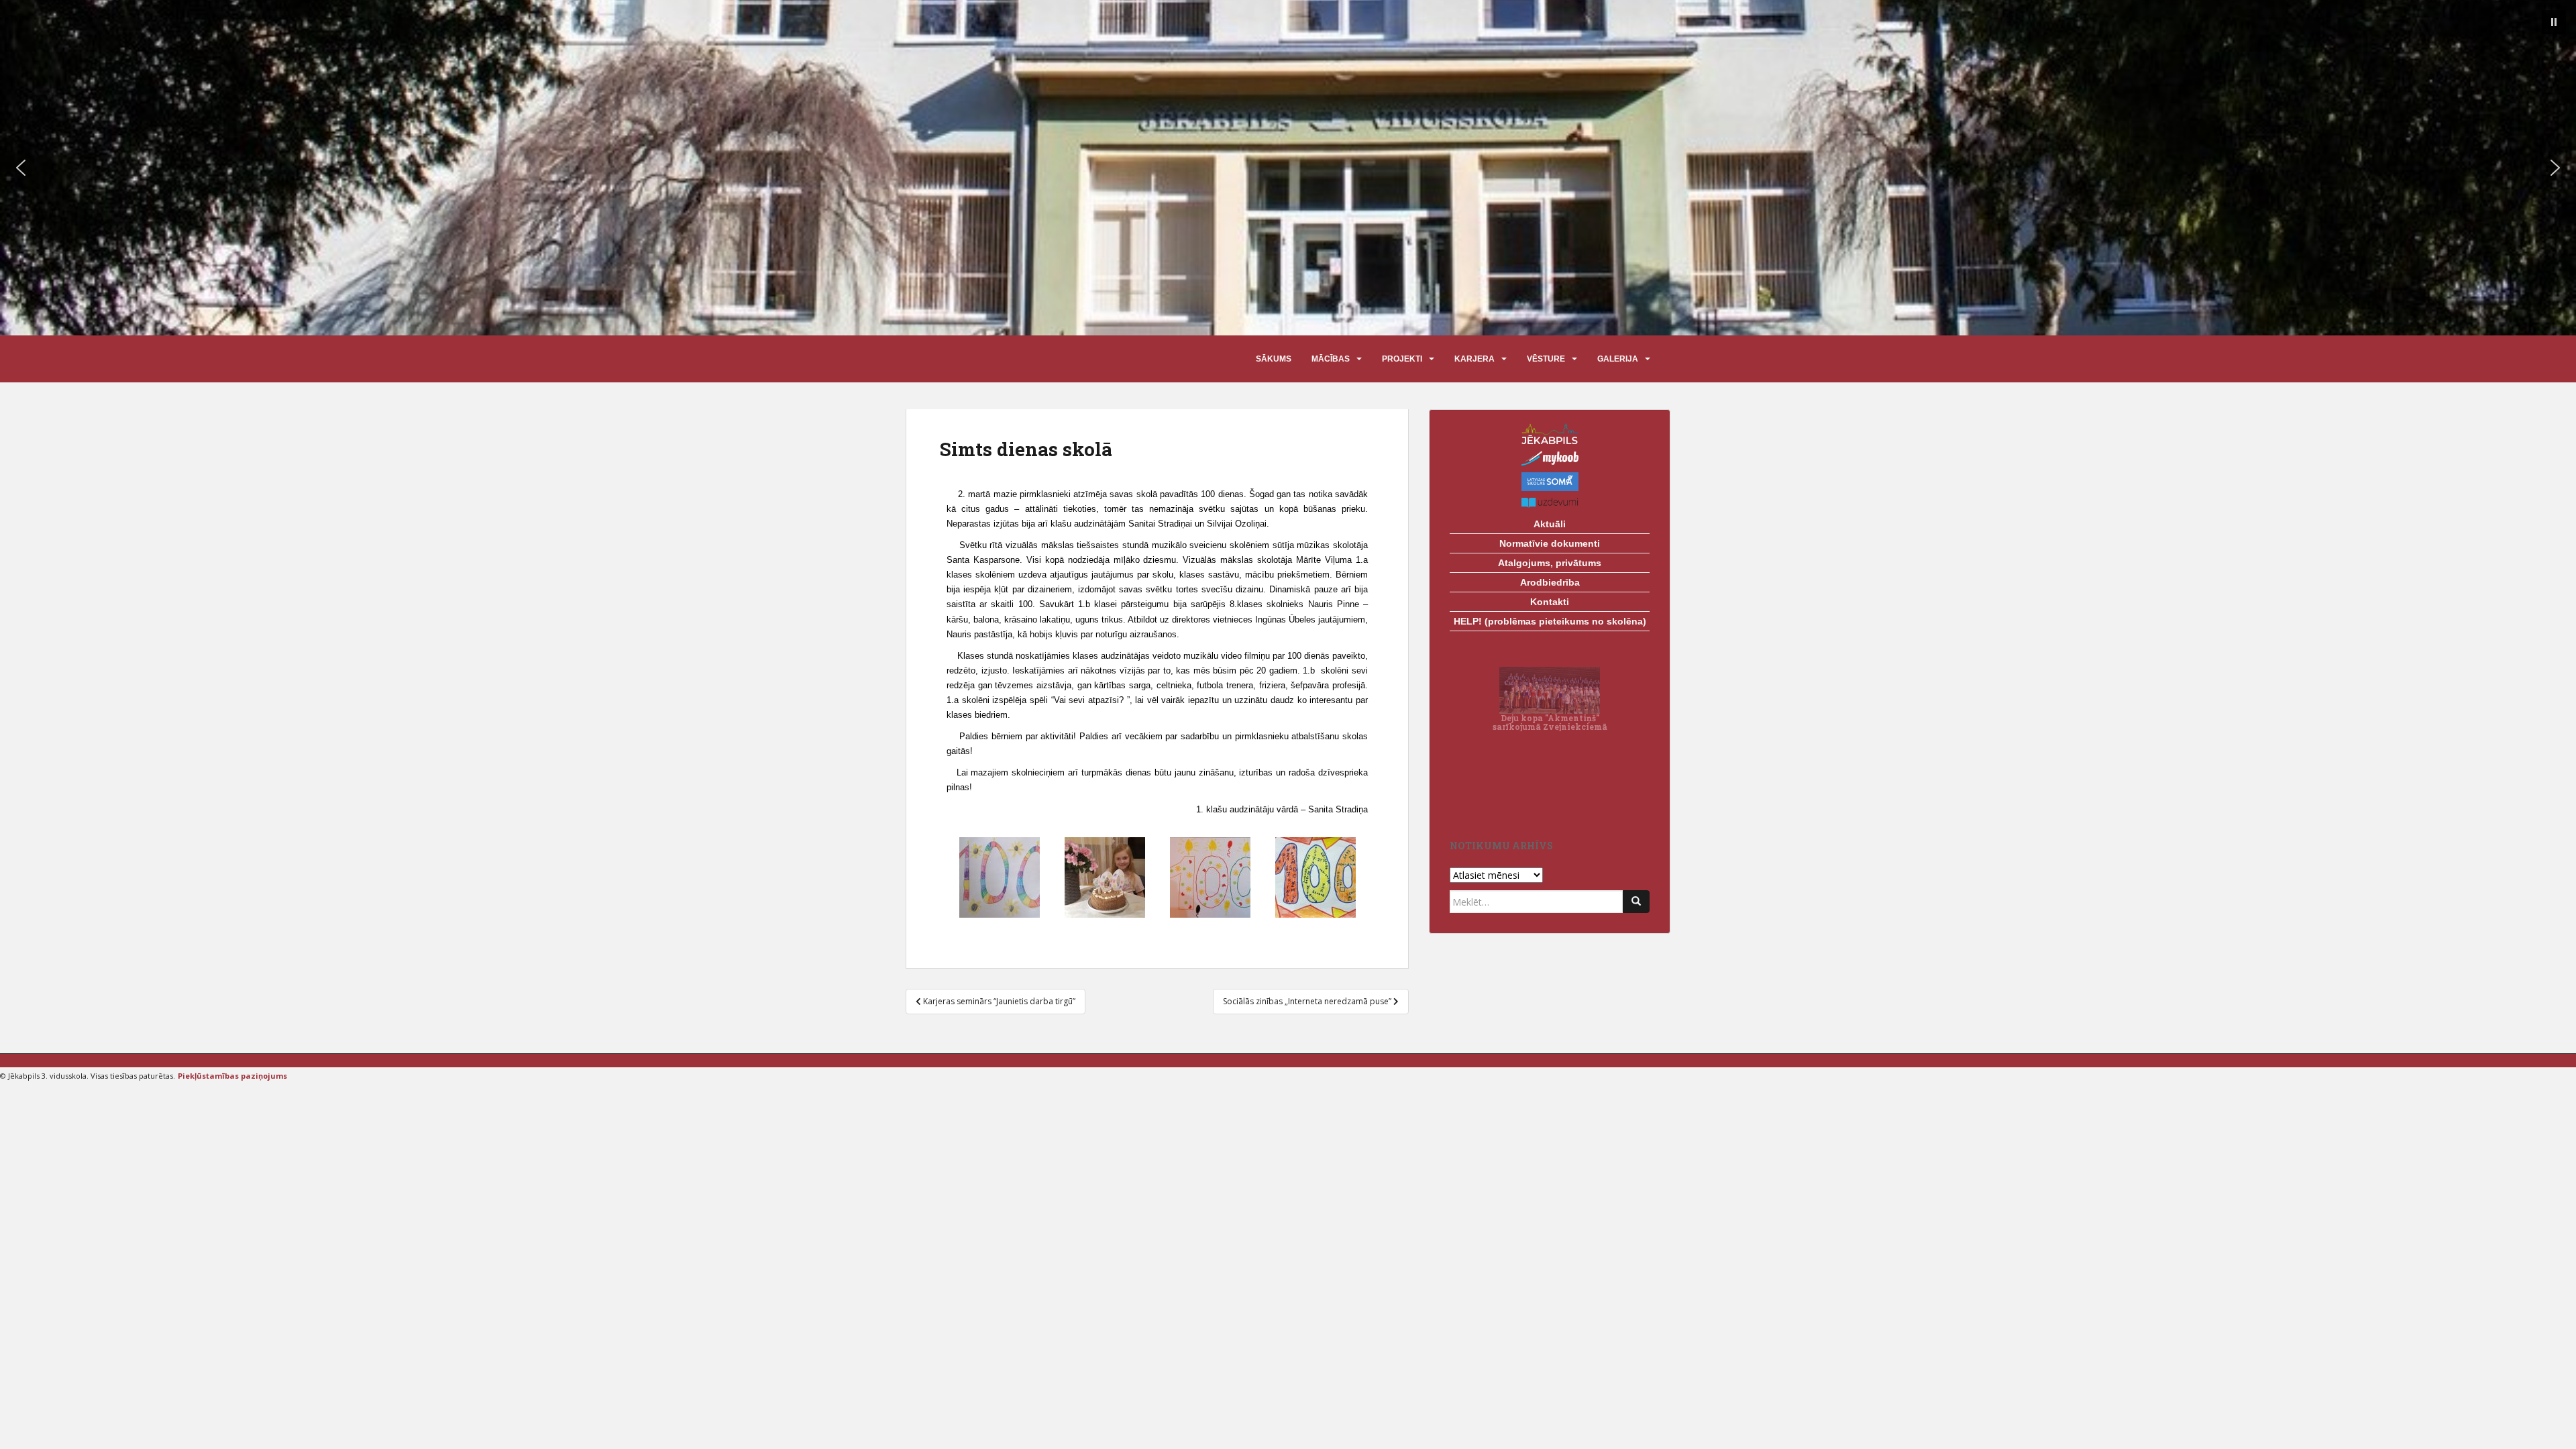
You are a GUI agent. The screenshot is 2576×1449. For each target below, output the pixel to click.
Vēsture (1546, 359)
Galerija (1618, 359)
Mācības (1331, 359)
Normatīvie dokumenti (1550, 543)
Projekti (1402, 359)
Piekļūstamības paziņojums (232, 1076)
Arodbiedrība (1550, 582)
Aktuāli (1550, 524)
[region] (1288, 168)
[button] (2554, 22)
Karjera (1474, 359)
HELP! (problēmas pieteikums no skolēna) (1550, 621)
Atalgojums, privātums (1550, 563)
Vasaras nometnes (1550, 799)
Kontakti (1550, 602)
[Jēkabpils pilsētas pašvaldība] (1550, 434)
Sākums (1274, 359)
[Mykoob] (1550, 458)
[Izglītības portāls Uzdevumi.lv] (1550, 503)
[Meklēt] (1636, 902)
